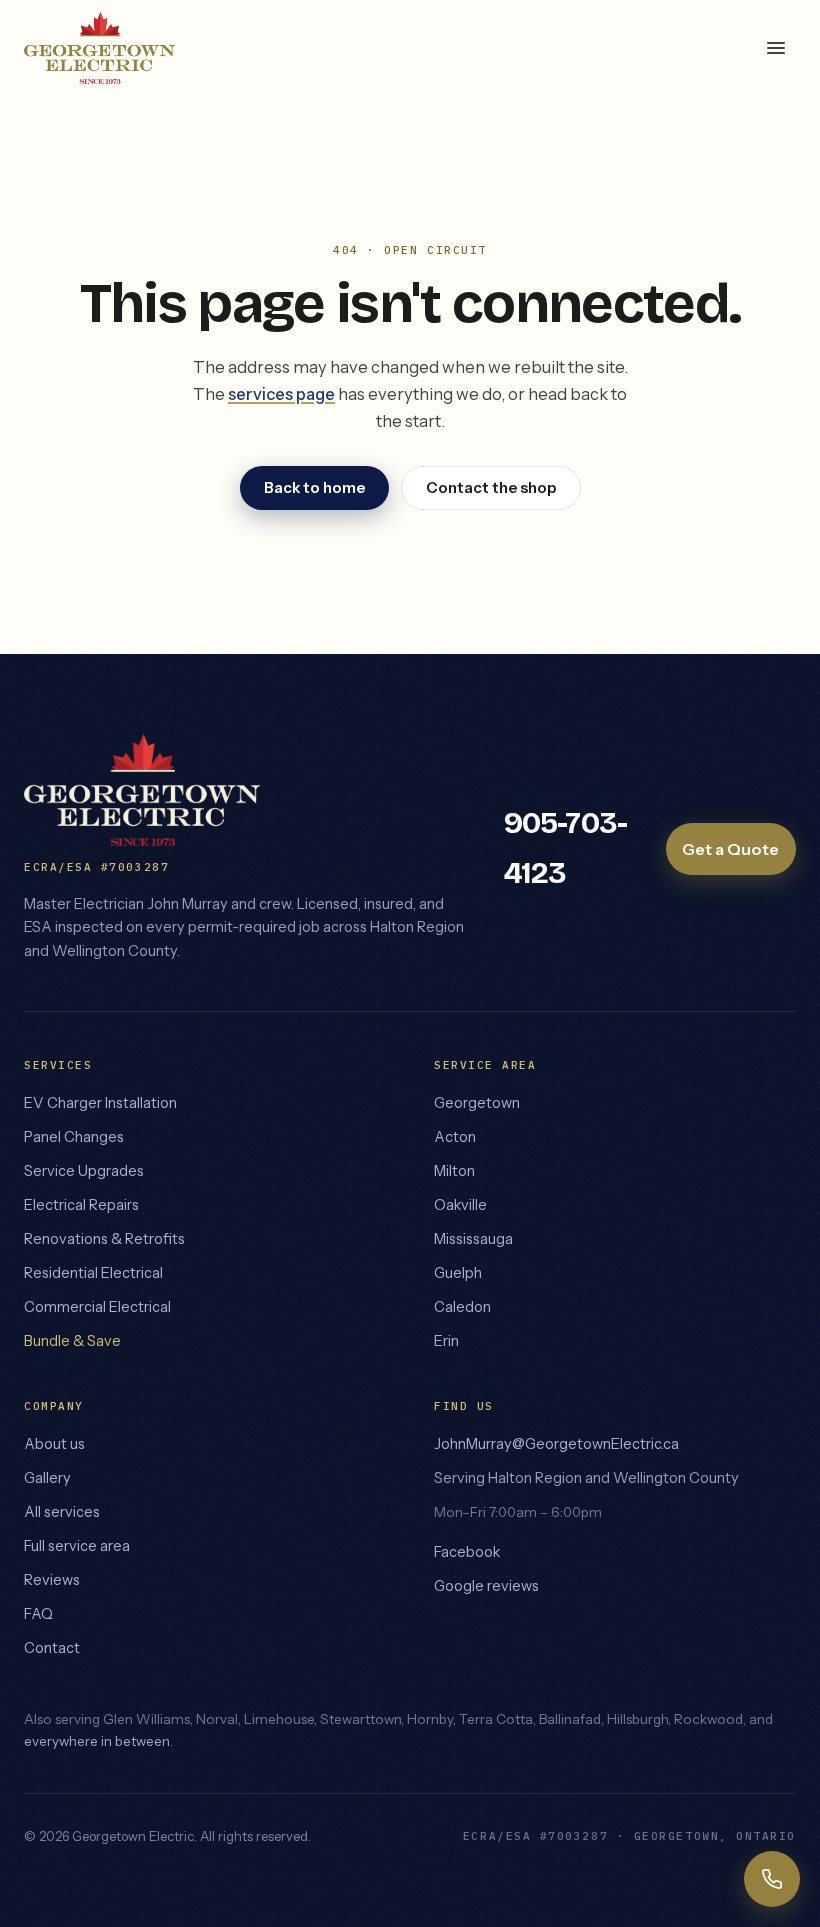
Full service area (77, 1546)
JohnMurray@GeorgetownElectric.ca (556, 1444)
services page (281, 394)
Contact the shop (491, 487)
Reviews (52, 1580)
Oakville (460, 1205)
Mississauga (473, 1239)
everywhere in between (97, 1741)
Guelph (458, 1273)
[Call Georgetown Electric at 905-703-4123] (772, 1879)
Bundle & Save (72, 1341)
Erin (446, 1341)
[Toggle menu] (776, 48)
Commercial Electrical (97, 1307)
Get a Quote (730, 849)
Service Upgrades (84, 1171)
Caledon (462, 1307)
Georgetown (477, 1103)
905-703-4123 (565, 848)
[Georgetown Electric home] (99, 48)
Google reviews (486, 1586)
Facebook (467, 1552)
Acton (455, 1137)
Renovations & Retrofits (104, 1239)
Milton (454, 1171)
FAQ (38, 1614)
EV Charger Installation (100, 1103)
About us (54, 1444)
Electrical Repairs (81, 1205)
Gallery (47, 1478)
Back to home (314, 487)
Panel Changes (74, 1137)
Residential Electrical (93, 1273)
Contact (52, 1648)
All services (62, 1512)
